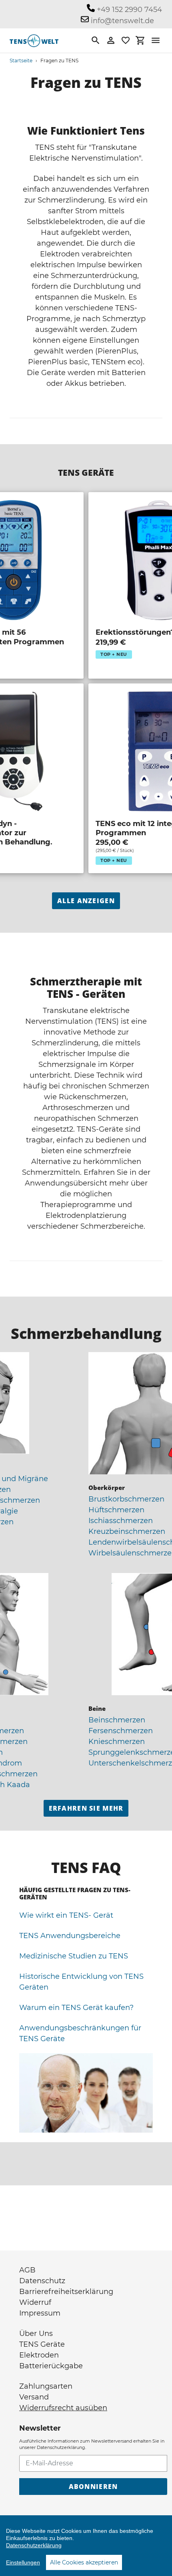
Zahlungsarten (46, 2386)
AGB (27, 2270)
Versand (34, 2397)
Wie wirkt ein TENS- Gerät (66, 1915)
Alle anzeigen (86, 901)
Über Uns (36, 2334)
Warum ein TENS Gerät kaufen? (76, 2008)
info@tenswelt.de (121, 21)
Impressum (40, 2313)
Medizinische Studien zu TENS (74, 1956)
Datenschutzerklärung (34, 2545)
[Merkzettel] (126, 40)
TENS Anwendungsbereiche (70, 1936)
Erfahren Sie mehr (86, 1808)
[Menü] (156, 40)
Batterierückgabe (51, 2366)
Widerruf (35, 2302)
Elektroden (39, 2355)
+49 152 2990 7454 (128, 10)
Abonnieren (93, 2487)
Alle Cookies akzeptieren (84, 2562)
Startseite (21, 61)
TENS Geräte (42, 2344)
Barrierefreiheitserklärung (66, 2292)
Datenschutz (42, 2281)
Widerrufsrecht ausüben (63, 2408)
